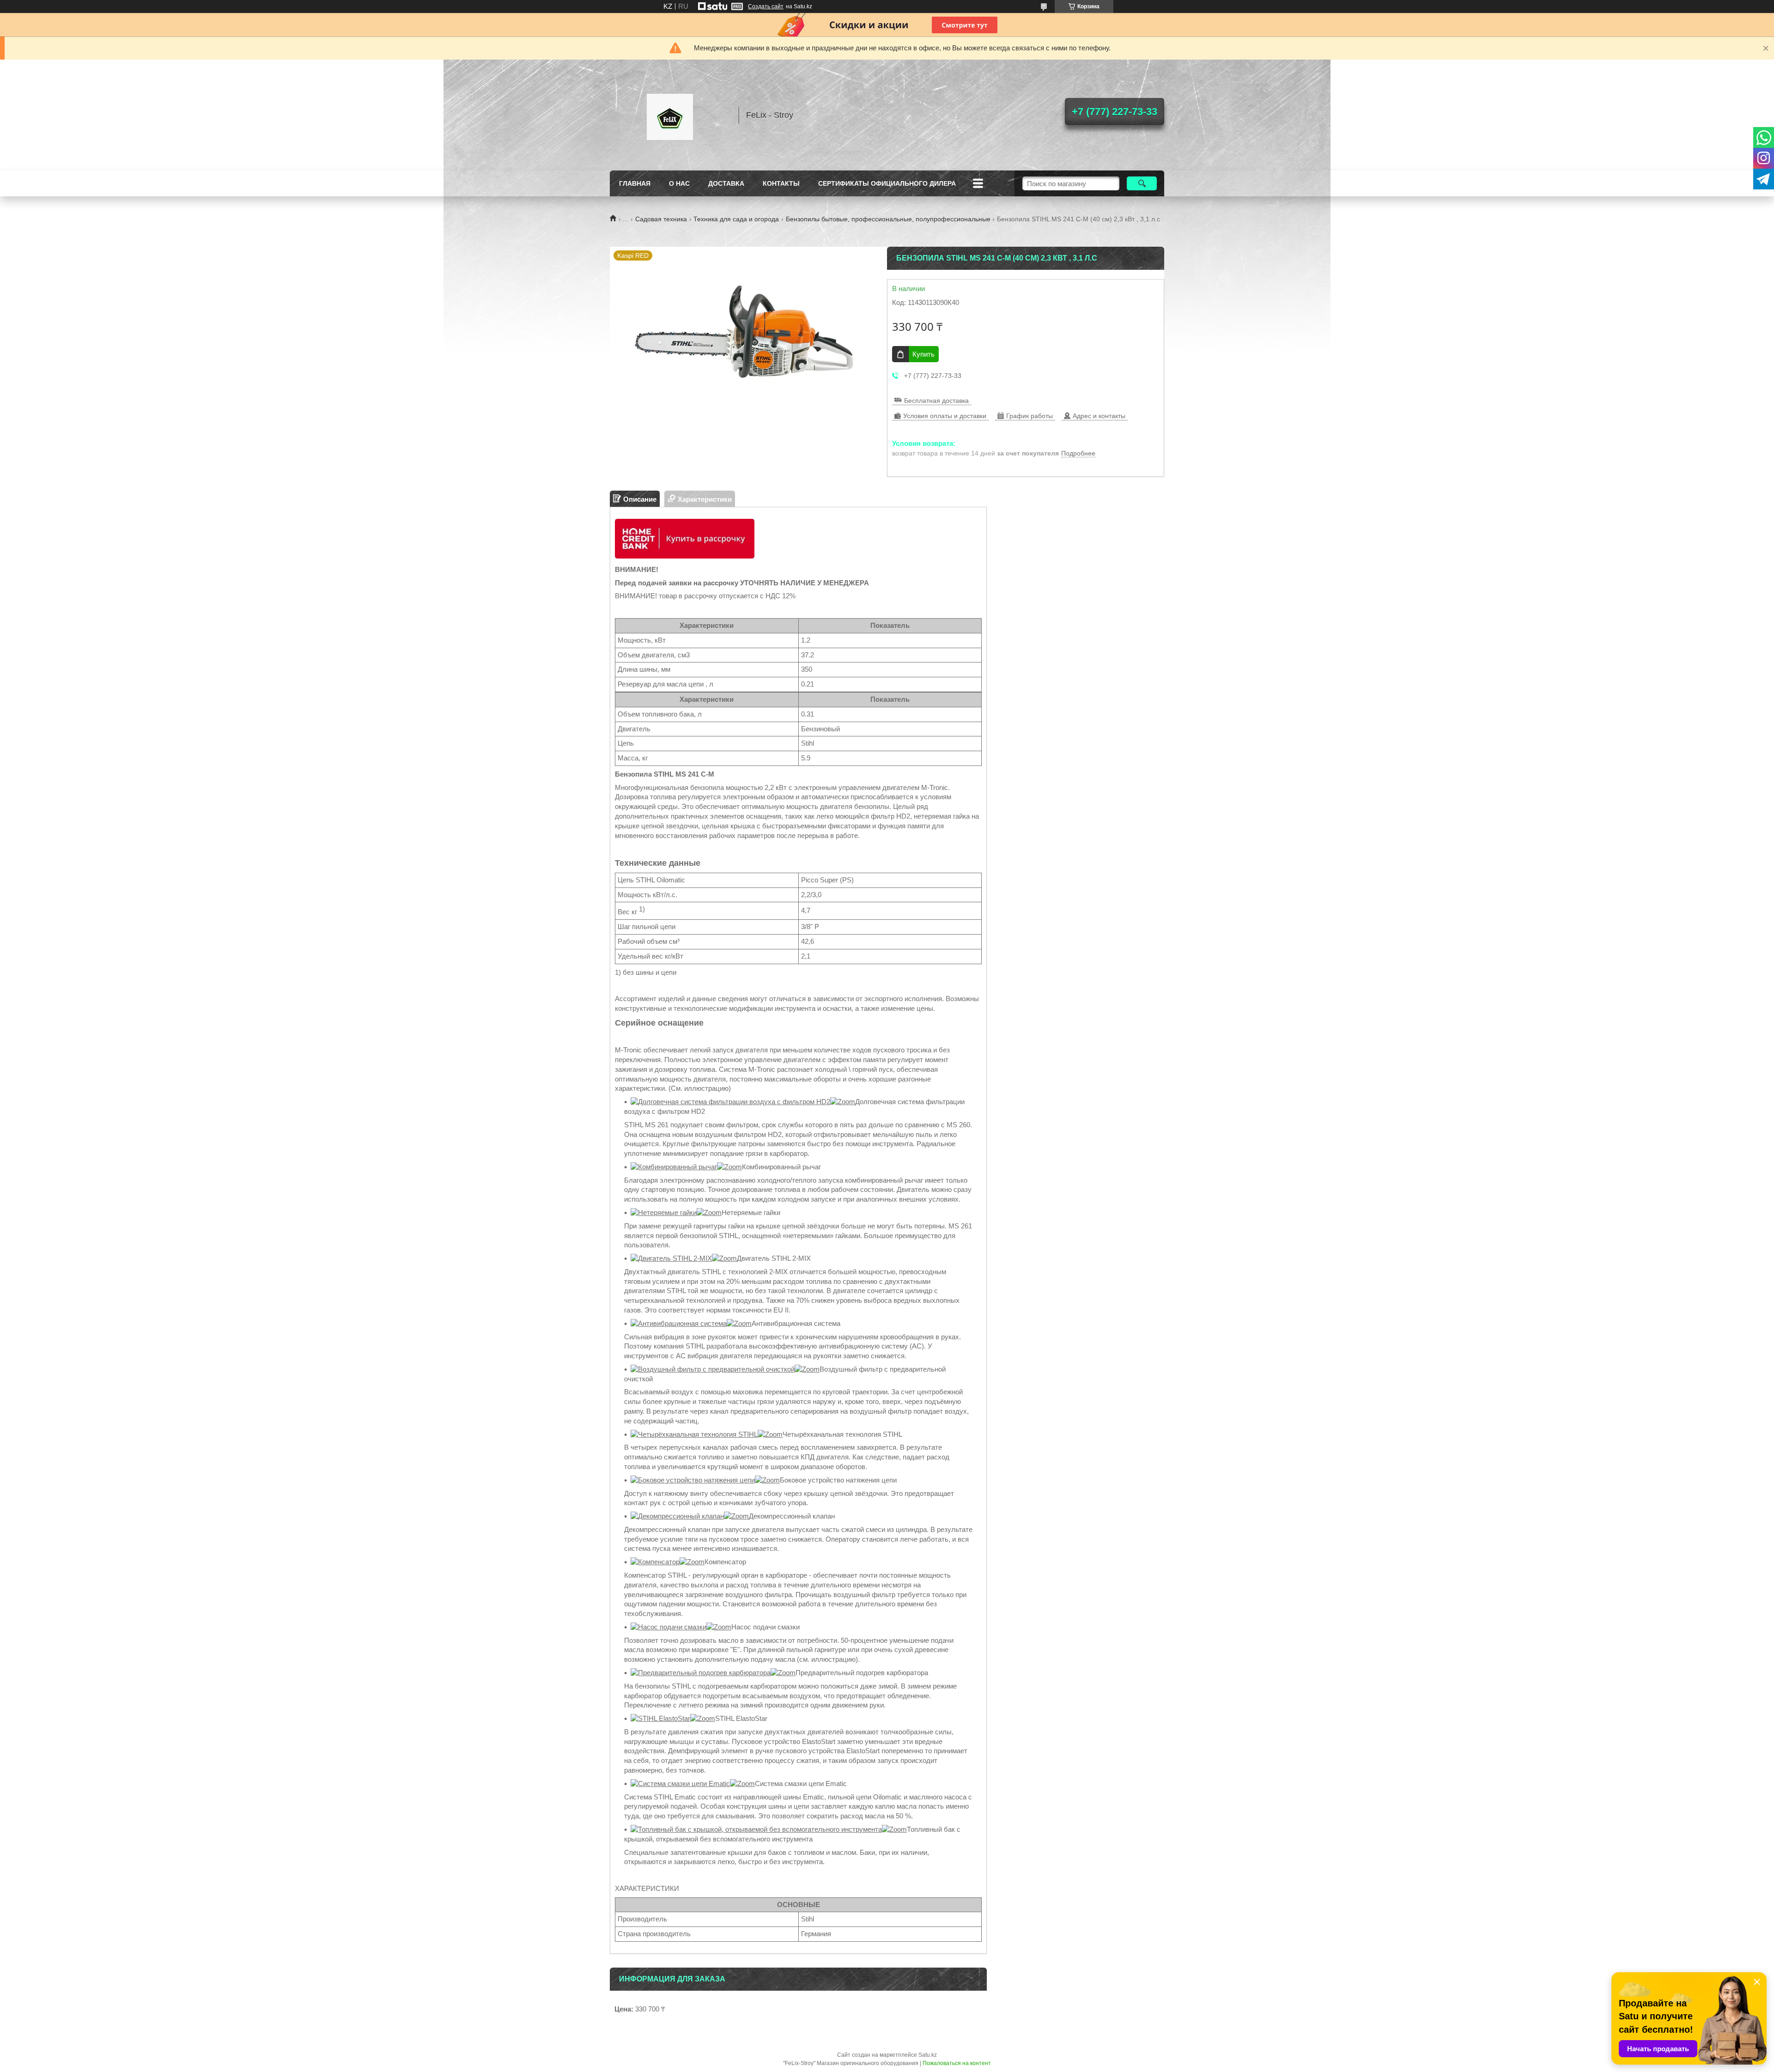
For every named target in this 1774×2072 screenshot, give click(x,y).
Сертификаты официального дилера (887, 183)
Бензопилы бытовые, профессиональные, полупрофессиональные (888, 219)
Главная (635, 183)
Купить (923, 354)
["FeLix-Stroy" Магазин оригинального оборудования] (670, 115)
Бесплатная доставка (936, 401)
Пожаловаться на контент (957, 2063)
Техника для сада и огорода (736, 219)
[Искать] (1142, 183)
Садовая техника (661, 219)
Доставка (726, 183)
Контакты (781, 183)
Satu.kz (928, 2055)
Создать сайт (766, 6)
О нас (679, 183)
